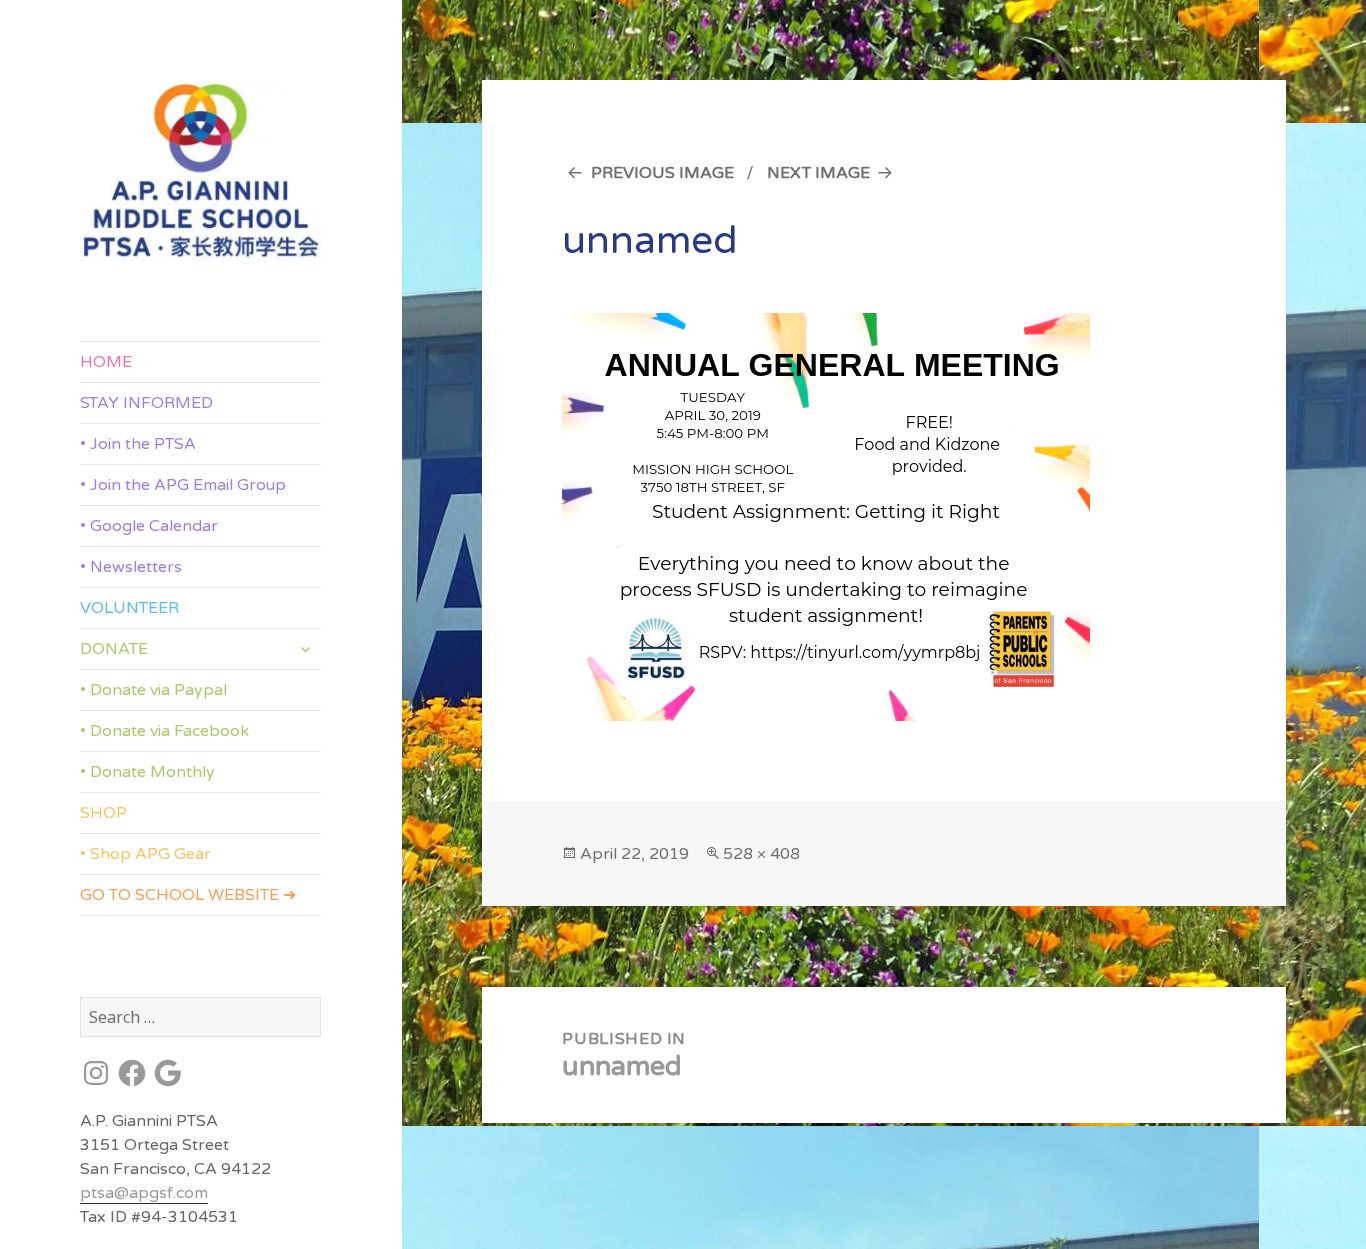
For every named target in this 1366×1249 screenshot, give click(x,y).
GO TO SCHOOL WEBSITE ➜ (188, 895)
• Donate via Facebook (164, 731)
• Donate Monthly (147, 772)
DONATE (114, 649)
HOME (106, 362)
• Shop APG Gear (145, 854)
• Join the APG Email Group (183, 485)
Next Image (818, 173)
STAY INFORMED (146, 403)
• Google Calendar (149, 526)
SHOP (103, 813)
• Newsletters (131, 567)
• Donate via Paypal (153, 690)
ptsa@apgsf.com (144, 1193)
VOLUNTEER (129, 608)
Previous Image (662, 173)
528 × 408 (761, 854)
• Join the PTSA (138, 444)
